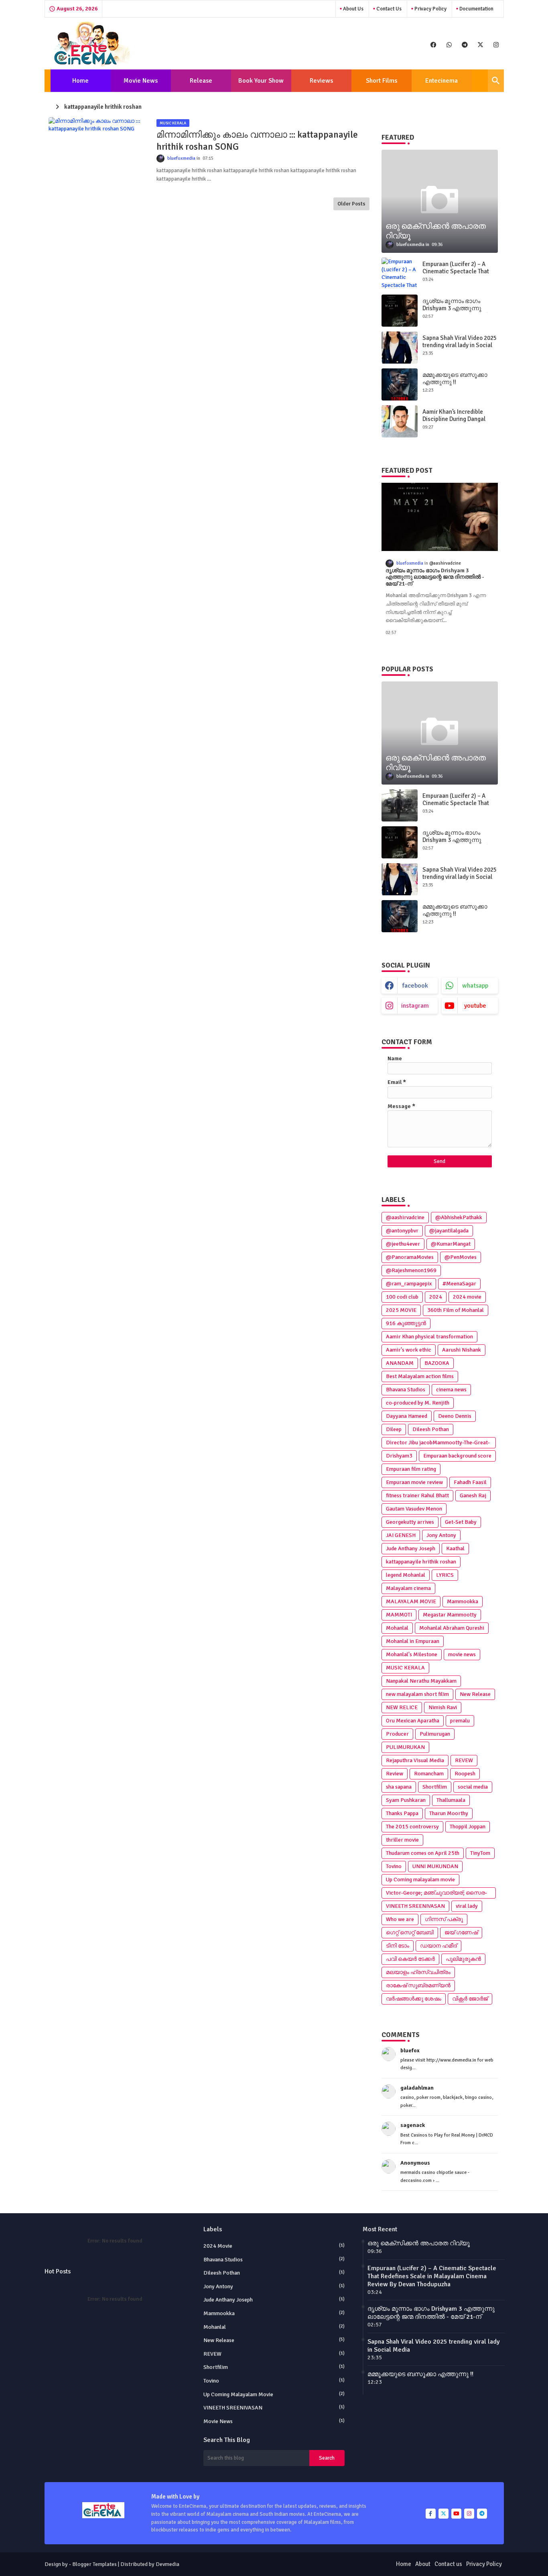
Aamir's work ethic (409, 1350)
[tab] (81, 81)
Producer (397, 1734)
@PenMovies (461, 1257)
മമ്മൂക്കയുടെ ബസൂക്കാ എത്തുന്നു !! (455, 378)
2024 (436, 1297)
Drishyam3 (399, 1456)
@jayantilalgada (449, 1231)
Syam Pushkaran (406, 1800)
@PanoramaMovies (410, 1257)
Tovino (394, 1866)
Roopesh (465, 1774)
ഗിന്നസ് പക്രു (444, 1919)
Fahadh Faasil (470, 1482)
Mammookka (463, 1601)
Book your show (261, 81)
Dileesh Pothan (431, 1429)
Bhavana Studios (406, 1390)
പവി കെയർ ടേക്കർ (410, 1959)
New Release (475, 1694)
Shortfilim (435, 1787)
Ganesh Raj (473, 1495)
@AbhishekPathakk (459, 1217)
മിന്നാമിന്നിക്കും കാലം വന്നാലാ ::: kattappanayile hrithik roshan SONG (257, 141)
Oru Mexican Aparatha (413, 1721)
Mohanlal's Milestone (412, 1654)
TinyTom (480, 1853)
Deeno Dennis (455, 1416)
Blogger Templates (94, 2564)
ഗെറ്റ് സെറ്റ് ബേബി (410, 1933)
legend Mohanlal (406, 1575)
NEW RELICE (402, 1707)
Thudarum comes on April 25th (423, 1853)
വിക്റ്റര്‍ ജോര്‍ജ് (470, 1999)
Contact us (388, 9)
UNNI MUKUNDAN (435, 1866)
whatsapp (475, 986)
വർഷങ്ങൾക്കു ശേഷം (414, 1999)
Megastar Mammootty (450, 1615)
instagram (415, 1006)
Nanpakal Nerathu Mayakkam (421, 1681)
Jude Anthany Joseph (411, 1548)
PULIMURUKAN (405, 1747)
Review (395, 1774)
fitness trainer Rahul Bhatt (417, 1495)
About (423, 2564)
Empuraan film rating (411, 1469)
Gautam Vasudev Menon (414, 1509)
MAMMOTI (399, 1615)
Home (80, 81)
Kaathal (455, 1548)
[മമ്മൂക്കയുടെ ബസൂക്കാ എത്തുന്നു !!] (400, 384)
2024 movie (467, 1297)
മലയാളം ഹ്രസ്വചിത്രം (418, 1972)
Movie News (141, 81)
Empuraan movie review (414, 1482)
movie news (462, 1654)
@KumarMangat (451, 1244)
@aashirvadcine (405, 1217)
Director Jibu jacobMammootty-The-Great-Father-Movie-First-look (438, 1444)
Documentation (476, 9)
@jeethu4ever (403, 1244)
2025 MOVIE (401, 1310)
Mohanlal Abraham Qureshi (452, 1628)
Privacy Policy (430, 9)
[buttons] (433, 44)
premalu (460, 1721)
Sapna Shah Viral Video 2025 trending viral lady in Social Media (460, 345)
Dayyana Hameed (407, 1416)
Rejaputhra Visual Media (415, 1760)
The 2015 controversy (412, 1827)
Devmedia (167, 2564)
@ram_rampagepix (409, 1284)
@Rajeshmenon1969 (411, 1270)
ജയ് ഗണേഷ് (461, 1933)
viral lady (467, 1906)
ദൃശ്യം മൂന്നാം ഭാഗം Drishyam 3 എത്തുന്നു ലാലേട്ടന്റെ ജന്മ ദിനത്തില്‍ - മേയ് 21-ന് (459, 312)
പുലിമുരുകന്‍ (463, 1959)
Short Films (382, 81)
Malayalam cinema (408, 1588)
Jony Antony (441, 1535)
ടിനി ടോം (398, 1946)
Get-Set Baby (461, 1522)
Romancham (429, 1774)
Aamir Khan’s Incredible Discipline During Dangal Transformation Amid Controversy (454, 423)
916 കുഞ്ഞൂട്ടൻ (406, 1323)
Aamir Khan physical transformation (429, 1337)
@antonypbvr (402, 1231)
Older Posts (351, 204)
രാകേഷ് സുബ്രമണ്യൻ (418, 1985)
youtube (475, 1006)
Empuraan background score (457, 1456)
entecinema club (441, 84)
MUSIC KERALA (405, 1668)
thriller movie (402, 1840)
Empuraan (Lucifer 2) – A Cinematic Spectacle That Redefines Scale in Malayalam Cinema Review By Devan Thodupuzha (432, 2276)
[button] (496, 81)
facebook (415, 986)
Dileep (394, 1429)
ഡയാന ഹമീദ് (438, 1946)
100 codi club (402, 1297)
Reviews (321, 81)
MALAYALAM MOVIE (411, 1601)
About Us (353, 9)
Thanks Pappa (402, 1813)
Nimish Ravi (443, 1707)
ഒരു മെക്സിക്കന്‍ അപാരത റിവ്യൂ (419, 2243)
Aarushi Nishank (462, 1350)
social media (473, 1787)
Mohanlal (397, 1628)
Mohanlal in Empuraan (413, 1641)
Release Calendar (198, 84)
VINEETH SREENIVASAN (415, 1906)
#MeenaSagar (459, 1284)
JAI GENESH (401, 1535)
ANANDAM (400, 1363)
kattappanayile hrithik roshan (421, 1562)
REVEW (464, 1760)
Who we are (400, 1919)
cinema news (451, 1390)
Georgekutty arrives (410, 1522)
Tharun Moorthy (449, 1813)
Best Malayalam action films (420, 1376)
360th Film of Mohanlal (456, 1310)
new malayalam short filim (417, 1694)
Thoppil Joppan (468, 1827)
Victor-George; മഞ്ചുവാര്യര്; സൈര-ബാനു (436, 1894)
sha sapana (399, 1787)
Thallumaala (451, 1800)
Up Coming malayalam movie (420, 1880)
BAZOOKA (437, 1363)
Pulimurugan (435, 1734)
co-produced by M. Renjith (418, 1403)
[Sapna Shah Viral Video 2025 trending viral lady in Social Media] (400, 348)
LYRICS (445, 1575)
